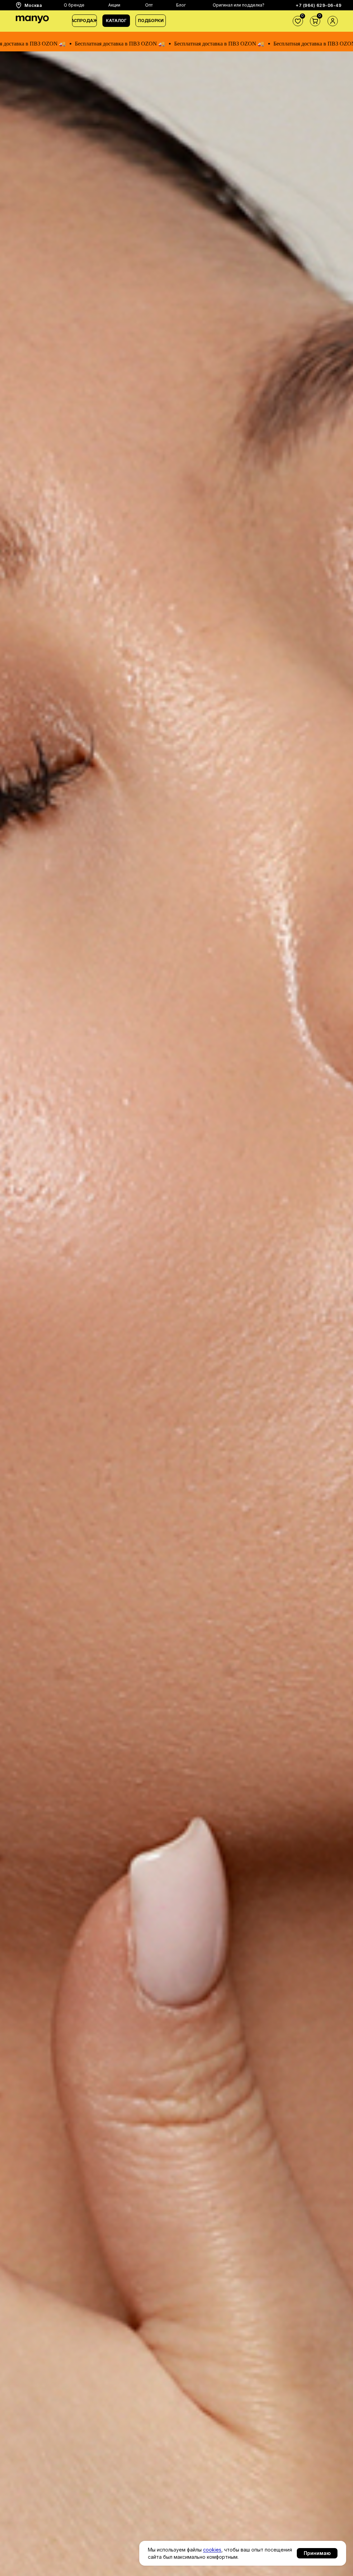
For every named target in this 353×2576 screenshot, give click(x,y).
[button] (116, 21)
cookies (212, 2550)
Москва (33, 5)
